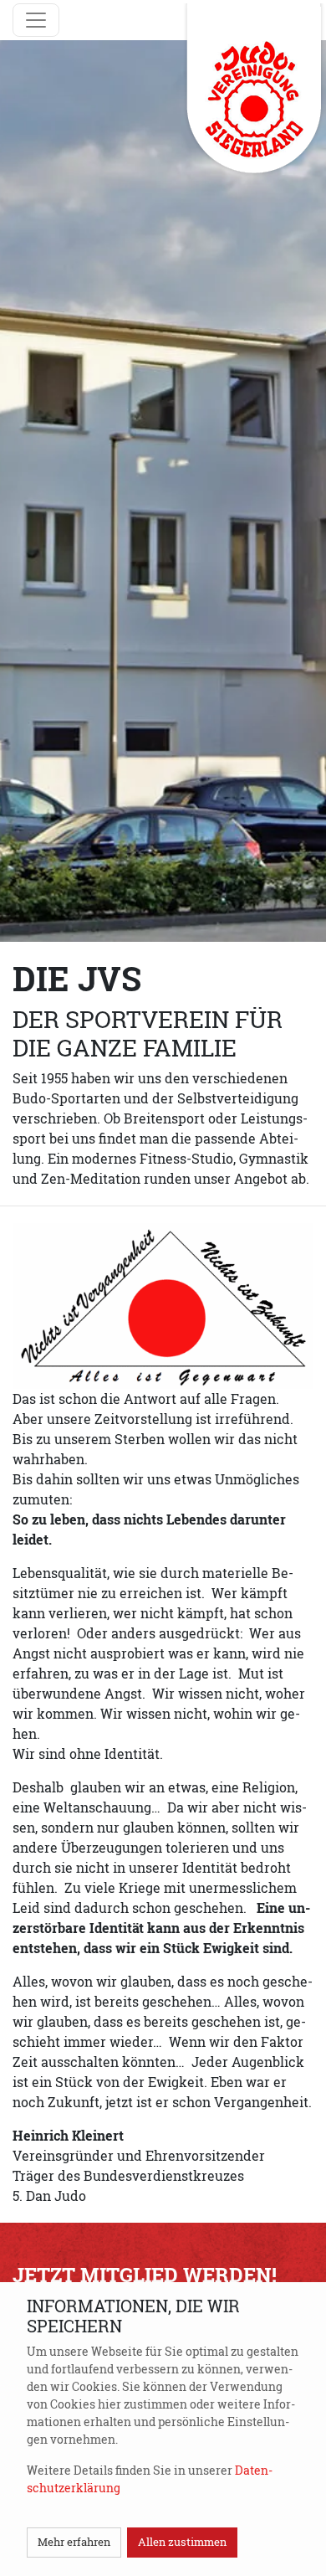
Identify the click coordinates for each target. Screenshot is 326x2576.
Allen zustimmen (182, 2542)
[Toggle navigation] (36, 20)
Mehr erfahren (74, 2542)
